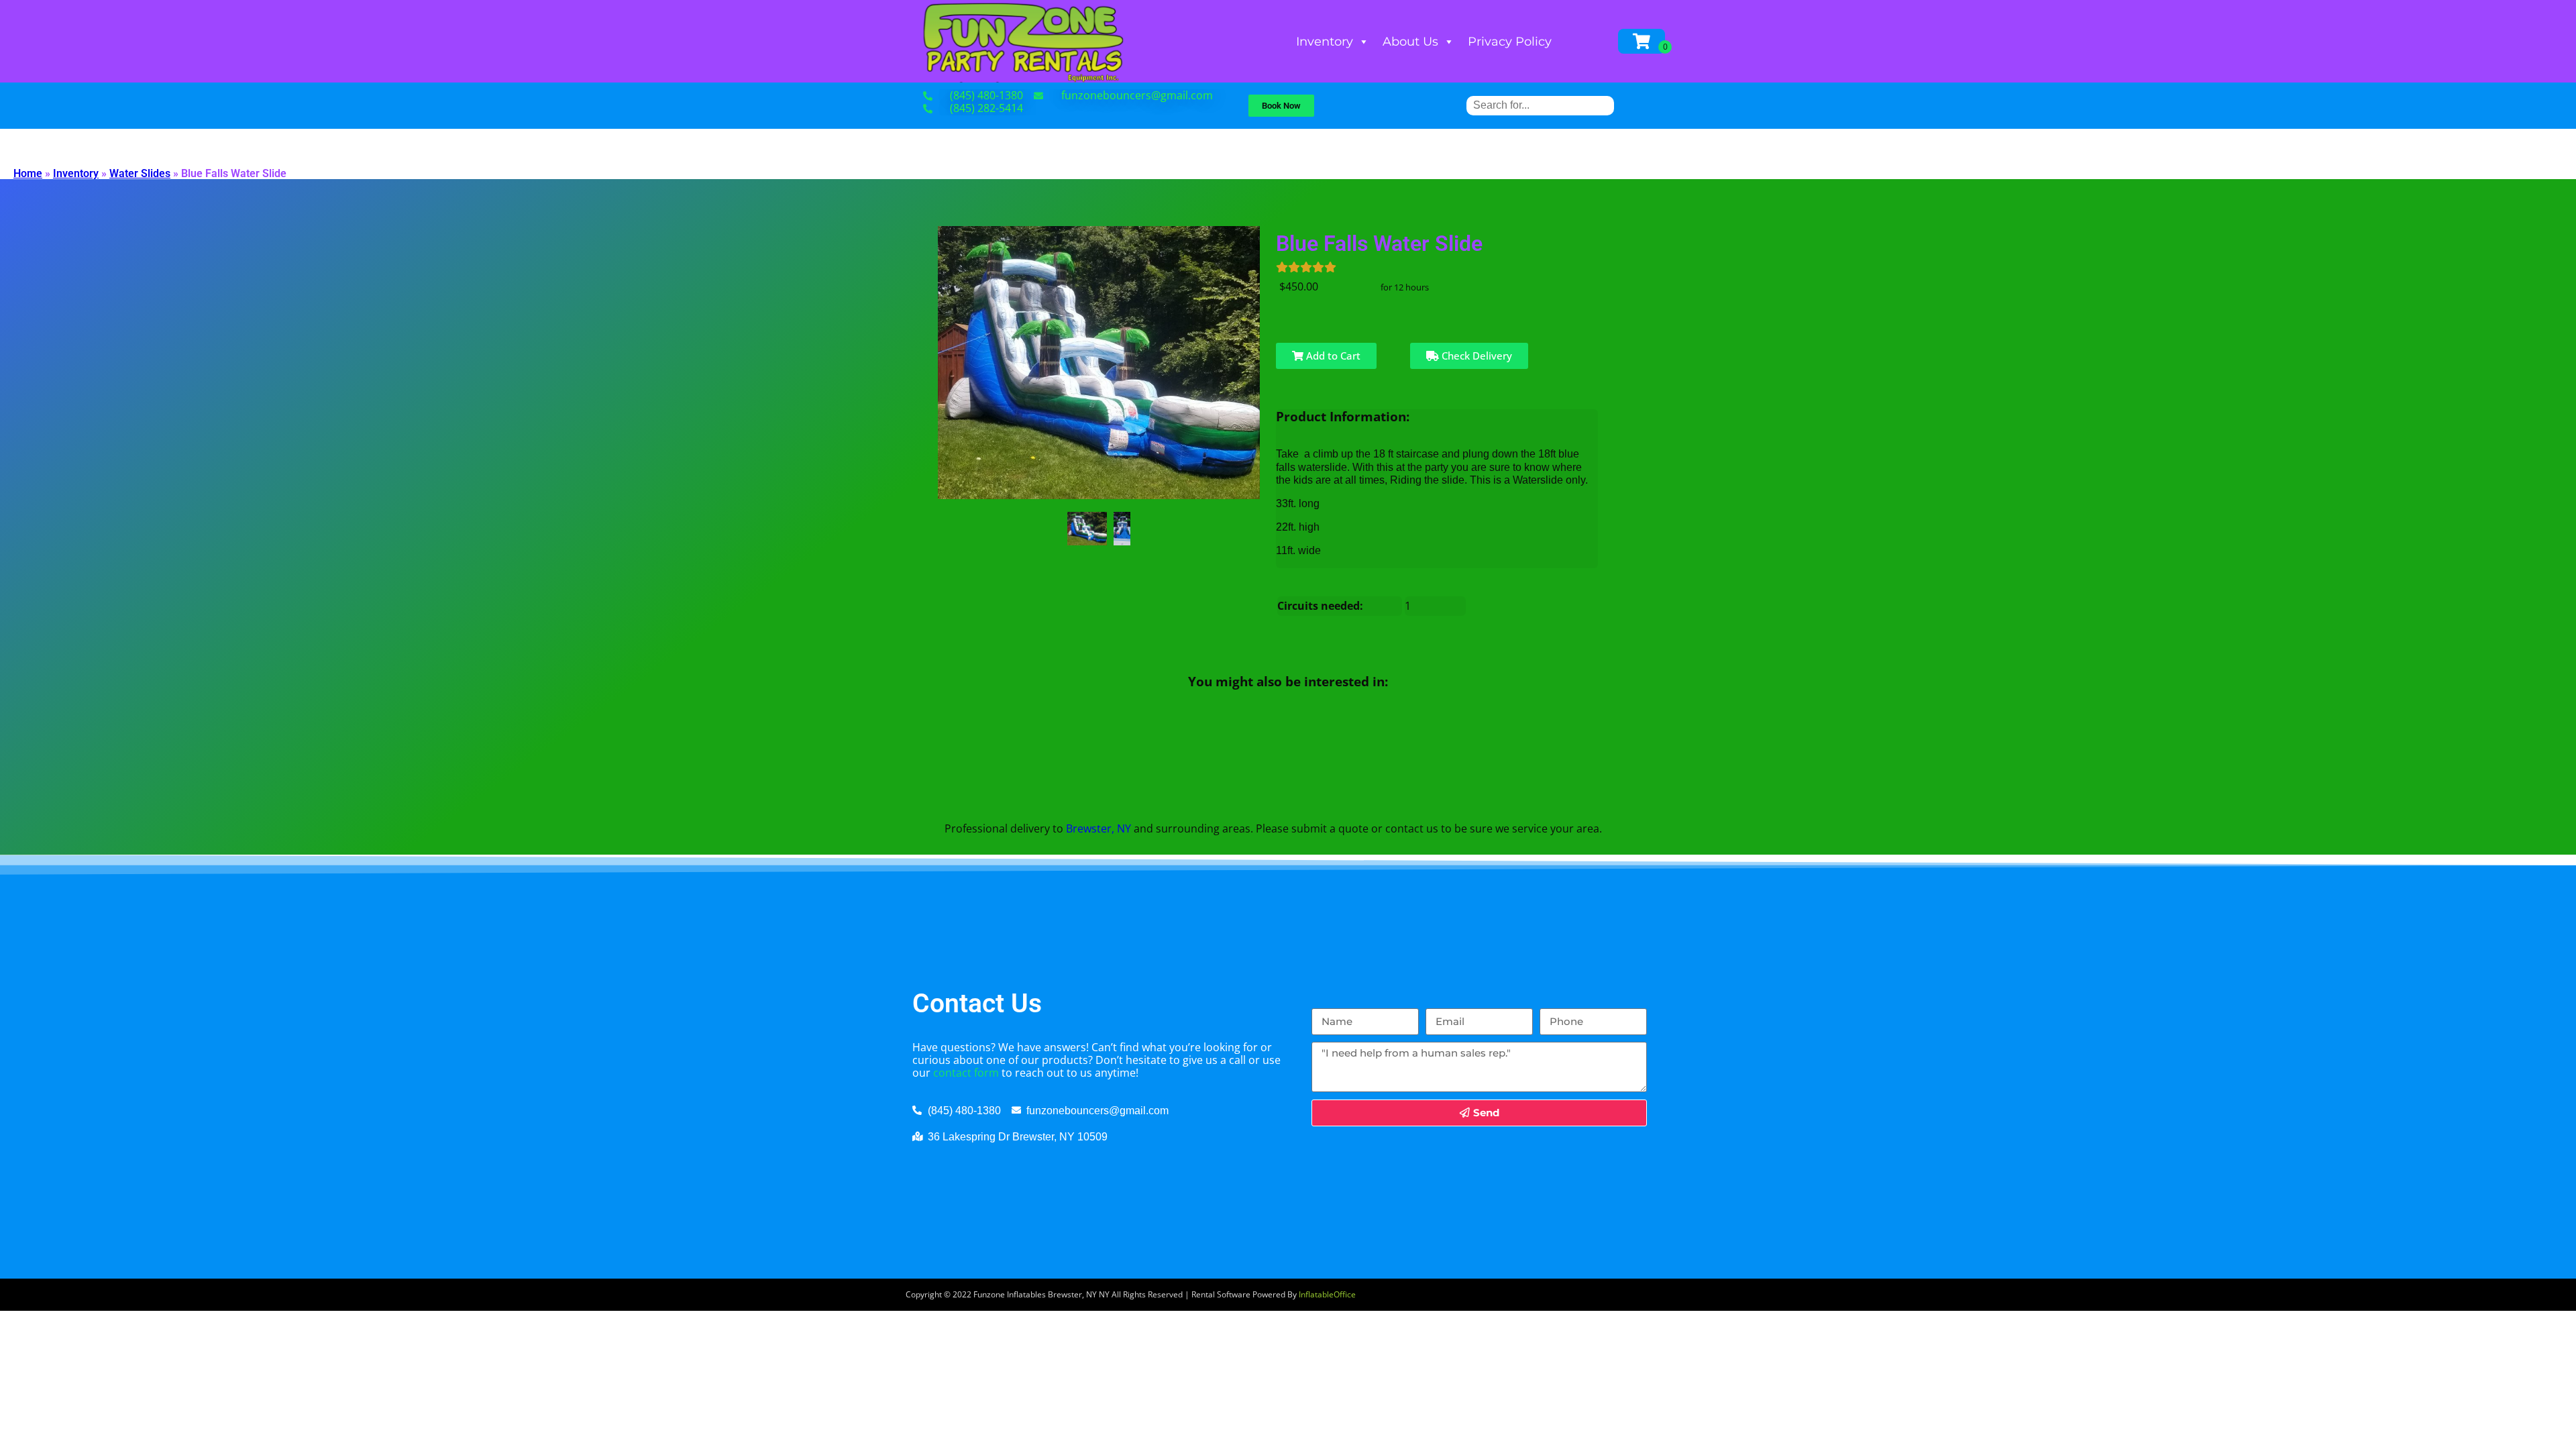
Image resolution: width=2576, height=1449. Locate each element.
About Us (1410, 42)
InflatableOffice (1327, 1294)
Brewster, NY (1098, 828)
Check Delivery (1475, 356)
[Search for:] (1540, 105)
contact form (966, 1073)
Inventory (1325, 42)
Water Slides (140, 173)
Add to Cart (1332, 356)
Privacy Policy (1510, 42)
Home (28, 173)
